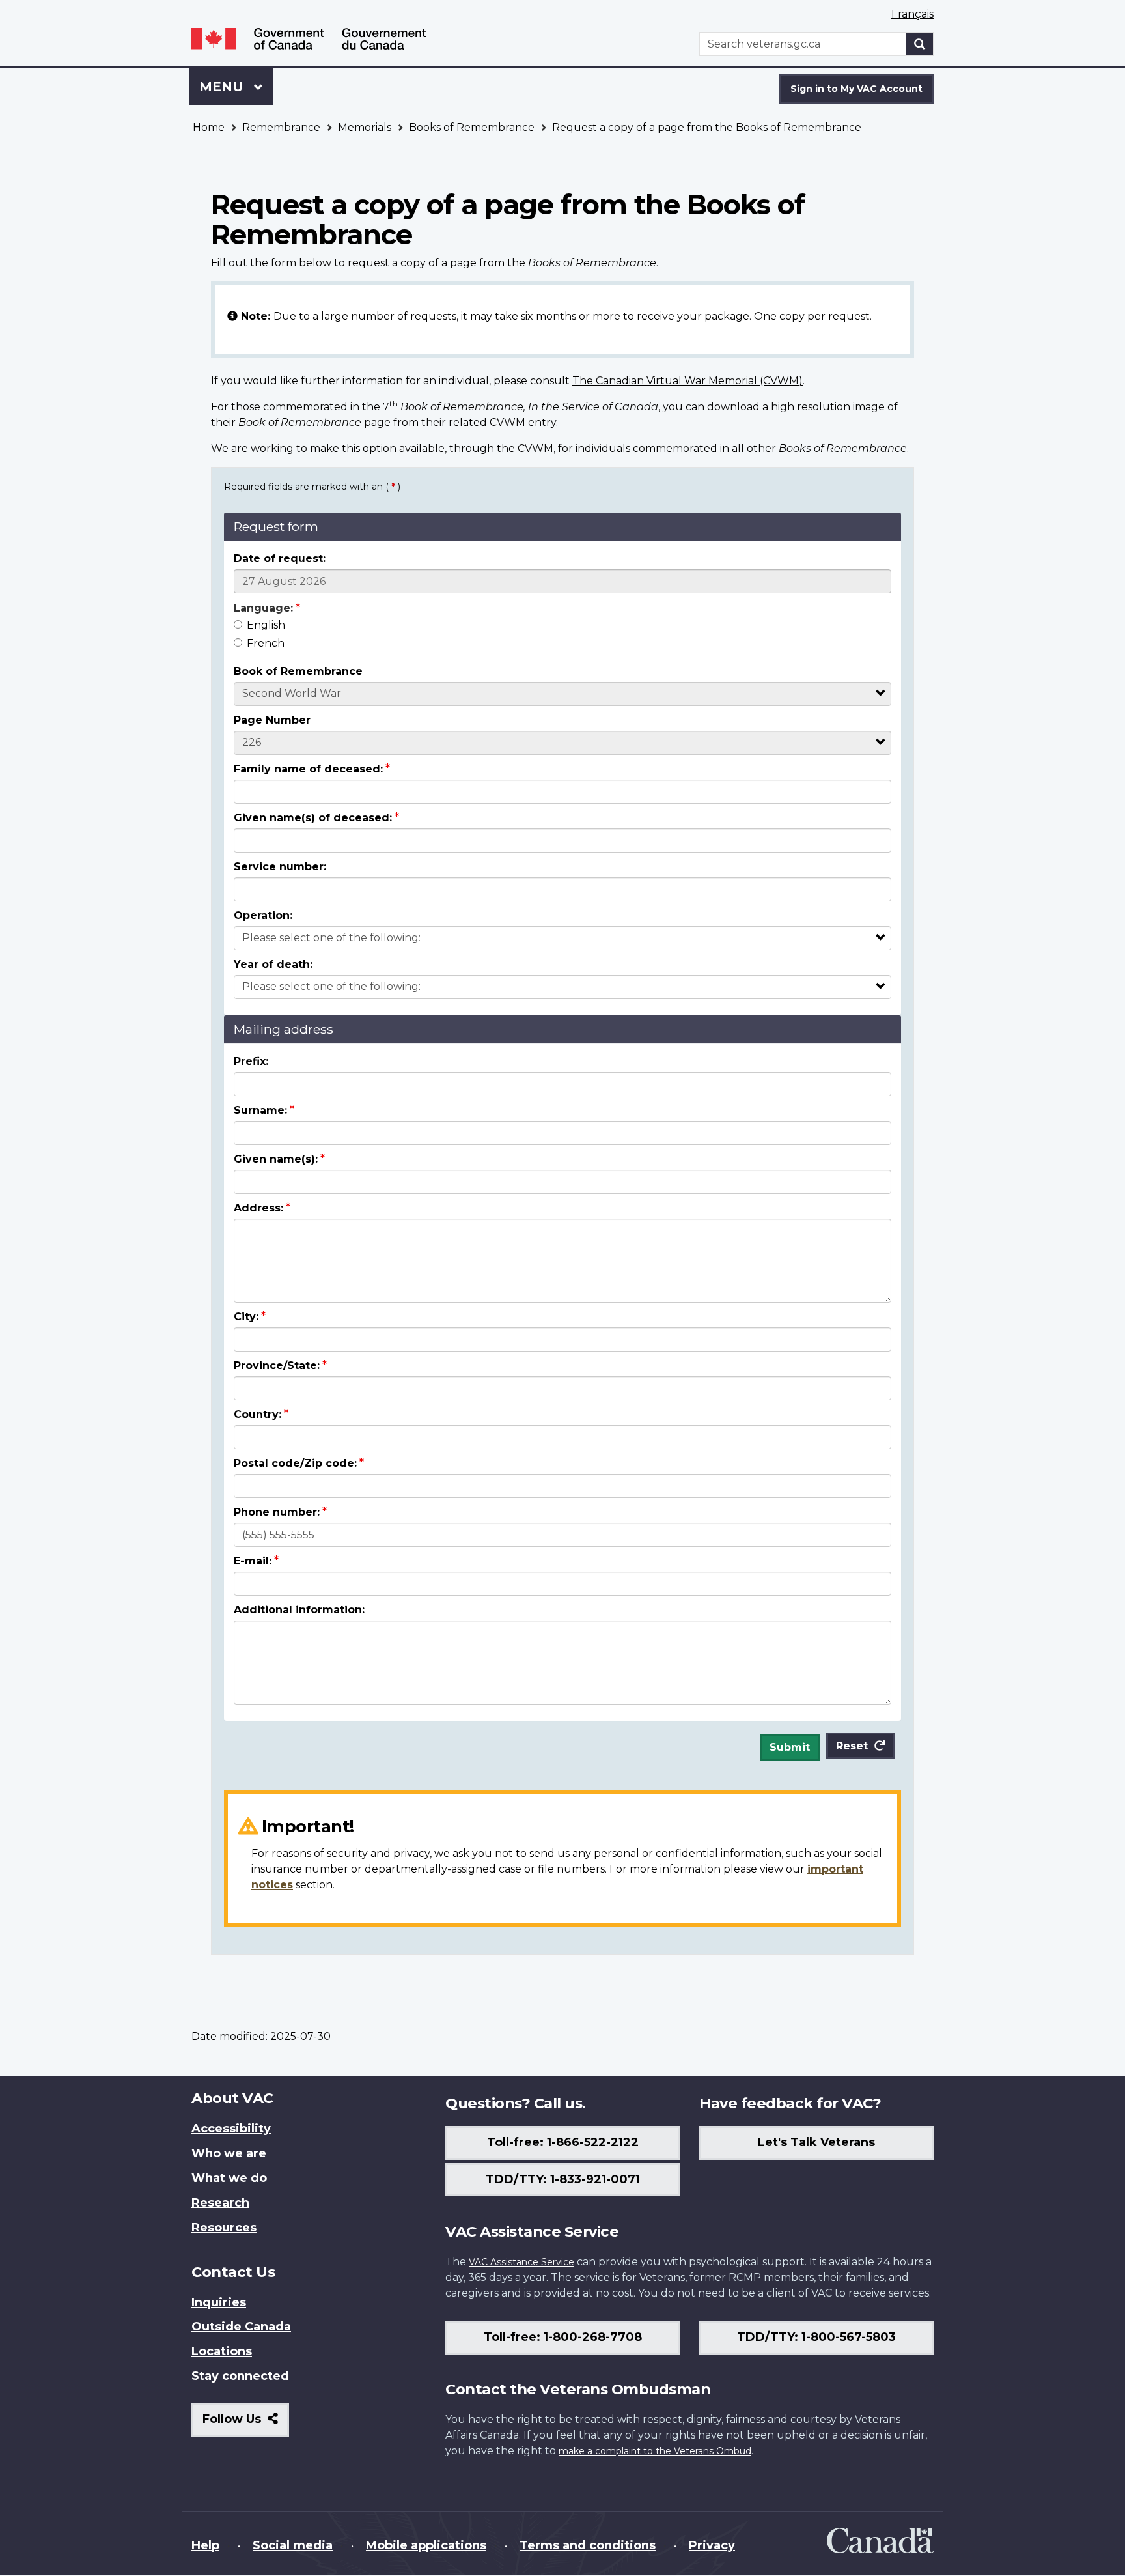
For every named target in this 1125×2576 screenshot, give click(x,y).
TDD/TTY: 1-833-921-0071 (563, 2179)
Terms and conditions (588, 2545)
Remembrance (281, 127)
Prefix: (251, 1061)
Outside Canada (241, 2327)
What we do (229, 2178)
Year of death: (273, 964)
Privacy (712, 2545)
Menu (223, 87)
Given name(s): (276, 1159)
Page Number (272, 720)
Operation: (263, 915)
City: (246, 1317)
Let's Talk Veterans (816, 2142)
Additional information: (299, 1610)
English (266, 625)
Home (209, 127)
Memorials (365, 127)
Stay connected (240, 2376)
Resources (224, 2228)
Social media (293, 2545)
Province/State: (277, 1366)
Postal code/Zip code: (295, 1463)
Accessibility (231, 2129)
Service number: (280, 867)
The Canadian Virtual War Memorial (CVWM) (687, 381)
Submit (790, 1747)
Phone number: (277, 1512)
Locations (222, 2351)
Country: (257, 1414)
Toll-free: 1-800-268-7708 (563, 2337)
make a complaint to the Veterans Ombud (655, 2451)
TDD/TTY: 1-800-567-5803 (816, 2337)
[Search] (920, 44)
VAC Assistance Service (521, 2262)
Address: (258, 1208)
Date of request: (280, 559)
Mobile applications (426, 2545)
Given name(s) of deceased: (313, 818)
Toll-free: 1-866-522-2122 (563, 2142)
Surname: (260, 1110)
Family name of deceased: (308, 769)
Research (220, 2203)
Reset (852, 1746)
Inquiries (219, 2302)
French (266, 643)
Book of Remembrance (298, 671)
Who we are (229, 2153)
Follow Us (246, 2424)
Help (205, 2545)
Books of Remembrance (472, 127)
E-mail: (253, 1561)
